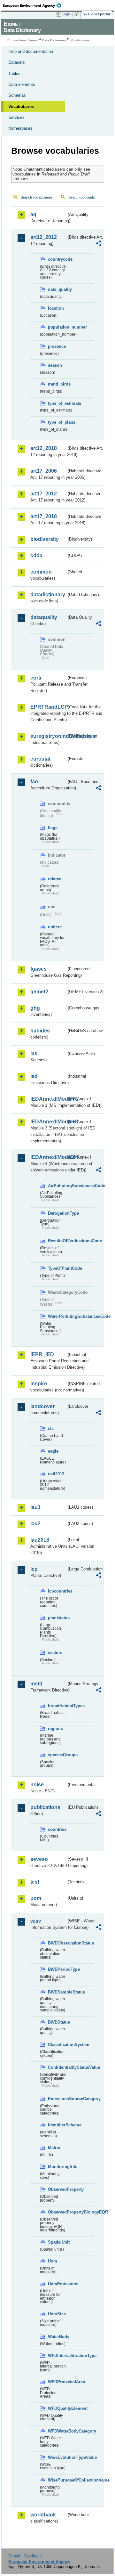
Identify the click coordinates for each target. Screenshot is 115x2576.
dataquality (44, 617)
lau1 (35, 1507)
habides (40, 1031)
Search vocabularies (37, 197)
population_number (57, 327)
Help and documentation (31, 51)
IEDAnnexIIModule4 (48, 1157)
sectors (55, 1653)
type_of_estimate (57, 403)
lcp (34, 1569)
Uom (53, 2261)
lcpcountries (57, 1591)
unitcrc (55, 927)
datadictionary (48, 595)
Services (16, 117)
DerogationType (57, 1213)
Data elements (22, 84)
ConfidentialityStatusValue (57, 2067)
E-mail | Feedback (25, 2556)
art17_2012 (44, 494)
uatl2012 (56, 1474)
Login (66, 14)
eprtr (36, 678)
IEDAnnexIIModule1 (48, 1099)
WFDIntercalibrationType (57, 2356)
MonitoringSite (57, 2167)
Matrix (54, 2148)
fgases (38, 969)
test (35, 1882)
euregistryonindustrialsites (48, 736)
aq (33, 214)
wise (36, 1921)
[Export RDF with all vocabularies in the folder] (98, 244)
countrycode (57, 259)
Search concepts (82, 197)
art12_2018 (44, 448)
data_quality (57, 289)
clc (51, 1428)
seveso (39, 1859)
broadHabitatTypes (57, 1706)
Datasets (17, 62)
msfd (36, 1684)
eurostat (40, 759)
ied (34, 1076)
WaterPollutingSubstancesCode (57, 1316)
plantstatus (57, 1618)
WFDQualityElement (57, 2408)
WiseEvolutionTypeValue (57, 2457)
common (41, 572)
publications (45, 1807)
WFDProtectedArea (57, 2382)
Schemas (17, 95)
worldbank (43, 2515)
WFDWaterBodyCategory (57, 2431)
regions (55, 1728)
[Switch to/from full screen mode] (77, 14)
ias (34, 1053)
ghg (35, 1008)
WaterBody (57, 2337)
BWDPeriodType (57, 1969)
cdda (36, 555)
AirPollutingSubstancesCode (57, 1186)
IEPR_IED (42, 1354)
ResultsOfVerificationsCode (57, 1241)
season (55, 365)
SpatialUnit (57, 2242)
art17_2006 (44, 471)
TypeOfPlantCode (57, 1268)
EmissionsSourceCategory (57, 2099)
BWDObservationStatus (57, 1943)
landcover (42, 1406)
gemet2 (39, 992)
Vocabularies (21, 106)
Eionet (33, 40)
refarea (55, 879)
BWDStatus (57, 2022)
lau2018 (40, 1540)
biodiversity (45, 539)
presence (57, 346)
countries (57, 1829)
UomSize (57, 2314)
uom (36, 1898)
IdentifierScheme (57, 2125)
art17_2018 (44, 516)
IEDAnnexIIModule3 (48, 1122)
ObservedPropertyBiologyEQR (57, 2212)
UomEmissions (57, 2284)
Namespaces (20, 128)
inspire (39, 1384)
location (56, 308)
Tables (14, 73)
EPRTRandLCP (48, 707)
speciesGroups (57, 1755)
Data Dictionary (54, 40)
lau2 (35, 1524)
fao (34, 782)
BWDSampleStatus (57, 1992)
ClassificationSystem (57, 2045)
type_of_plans (57, 422)
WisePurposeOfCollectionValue (57, 2480)
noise (37, 1785)
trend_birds (57, 384)
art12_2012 (44, 237)
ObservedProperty (57, 2189)
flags (53, 828)
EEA (34, 5)
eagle (53, 1451)
